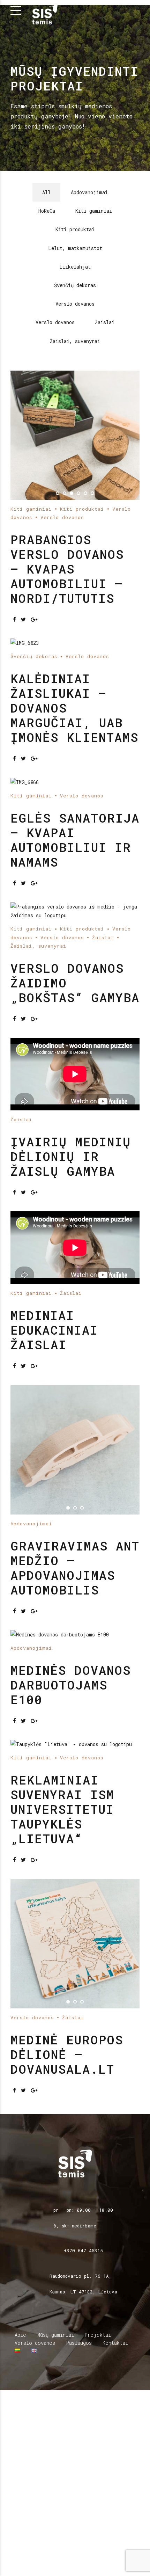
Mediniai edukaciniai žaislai (54, 1654)
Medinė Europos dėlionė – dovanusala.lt (67, 2378)
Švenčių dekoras (34, 820)
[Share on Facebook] (14, 619)
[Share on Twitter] (23, 619)
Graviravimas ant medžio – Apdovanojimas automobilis (75, 1891)
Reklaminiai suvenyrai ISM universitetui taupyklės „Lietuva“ (62, 2133)
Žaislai (103, 1261)
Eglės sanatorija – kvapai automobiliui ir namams (75, 1163)
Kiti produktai (82, 509)
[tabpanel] (75, 435)
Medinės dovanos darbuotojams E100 (71, 2008)
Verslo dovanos (62, 517)
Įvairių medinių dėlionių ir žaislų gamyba (71, 1480)
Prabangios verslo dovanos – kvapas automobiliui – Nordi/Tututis (67, 569)
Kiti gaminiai (31, 509)
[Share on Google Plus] (34, 619)
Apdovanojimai (31, 1847)
